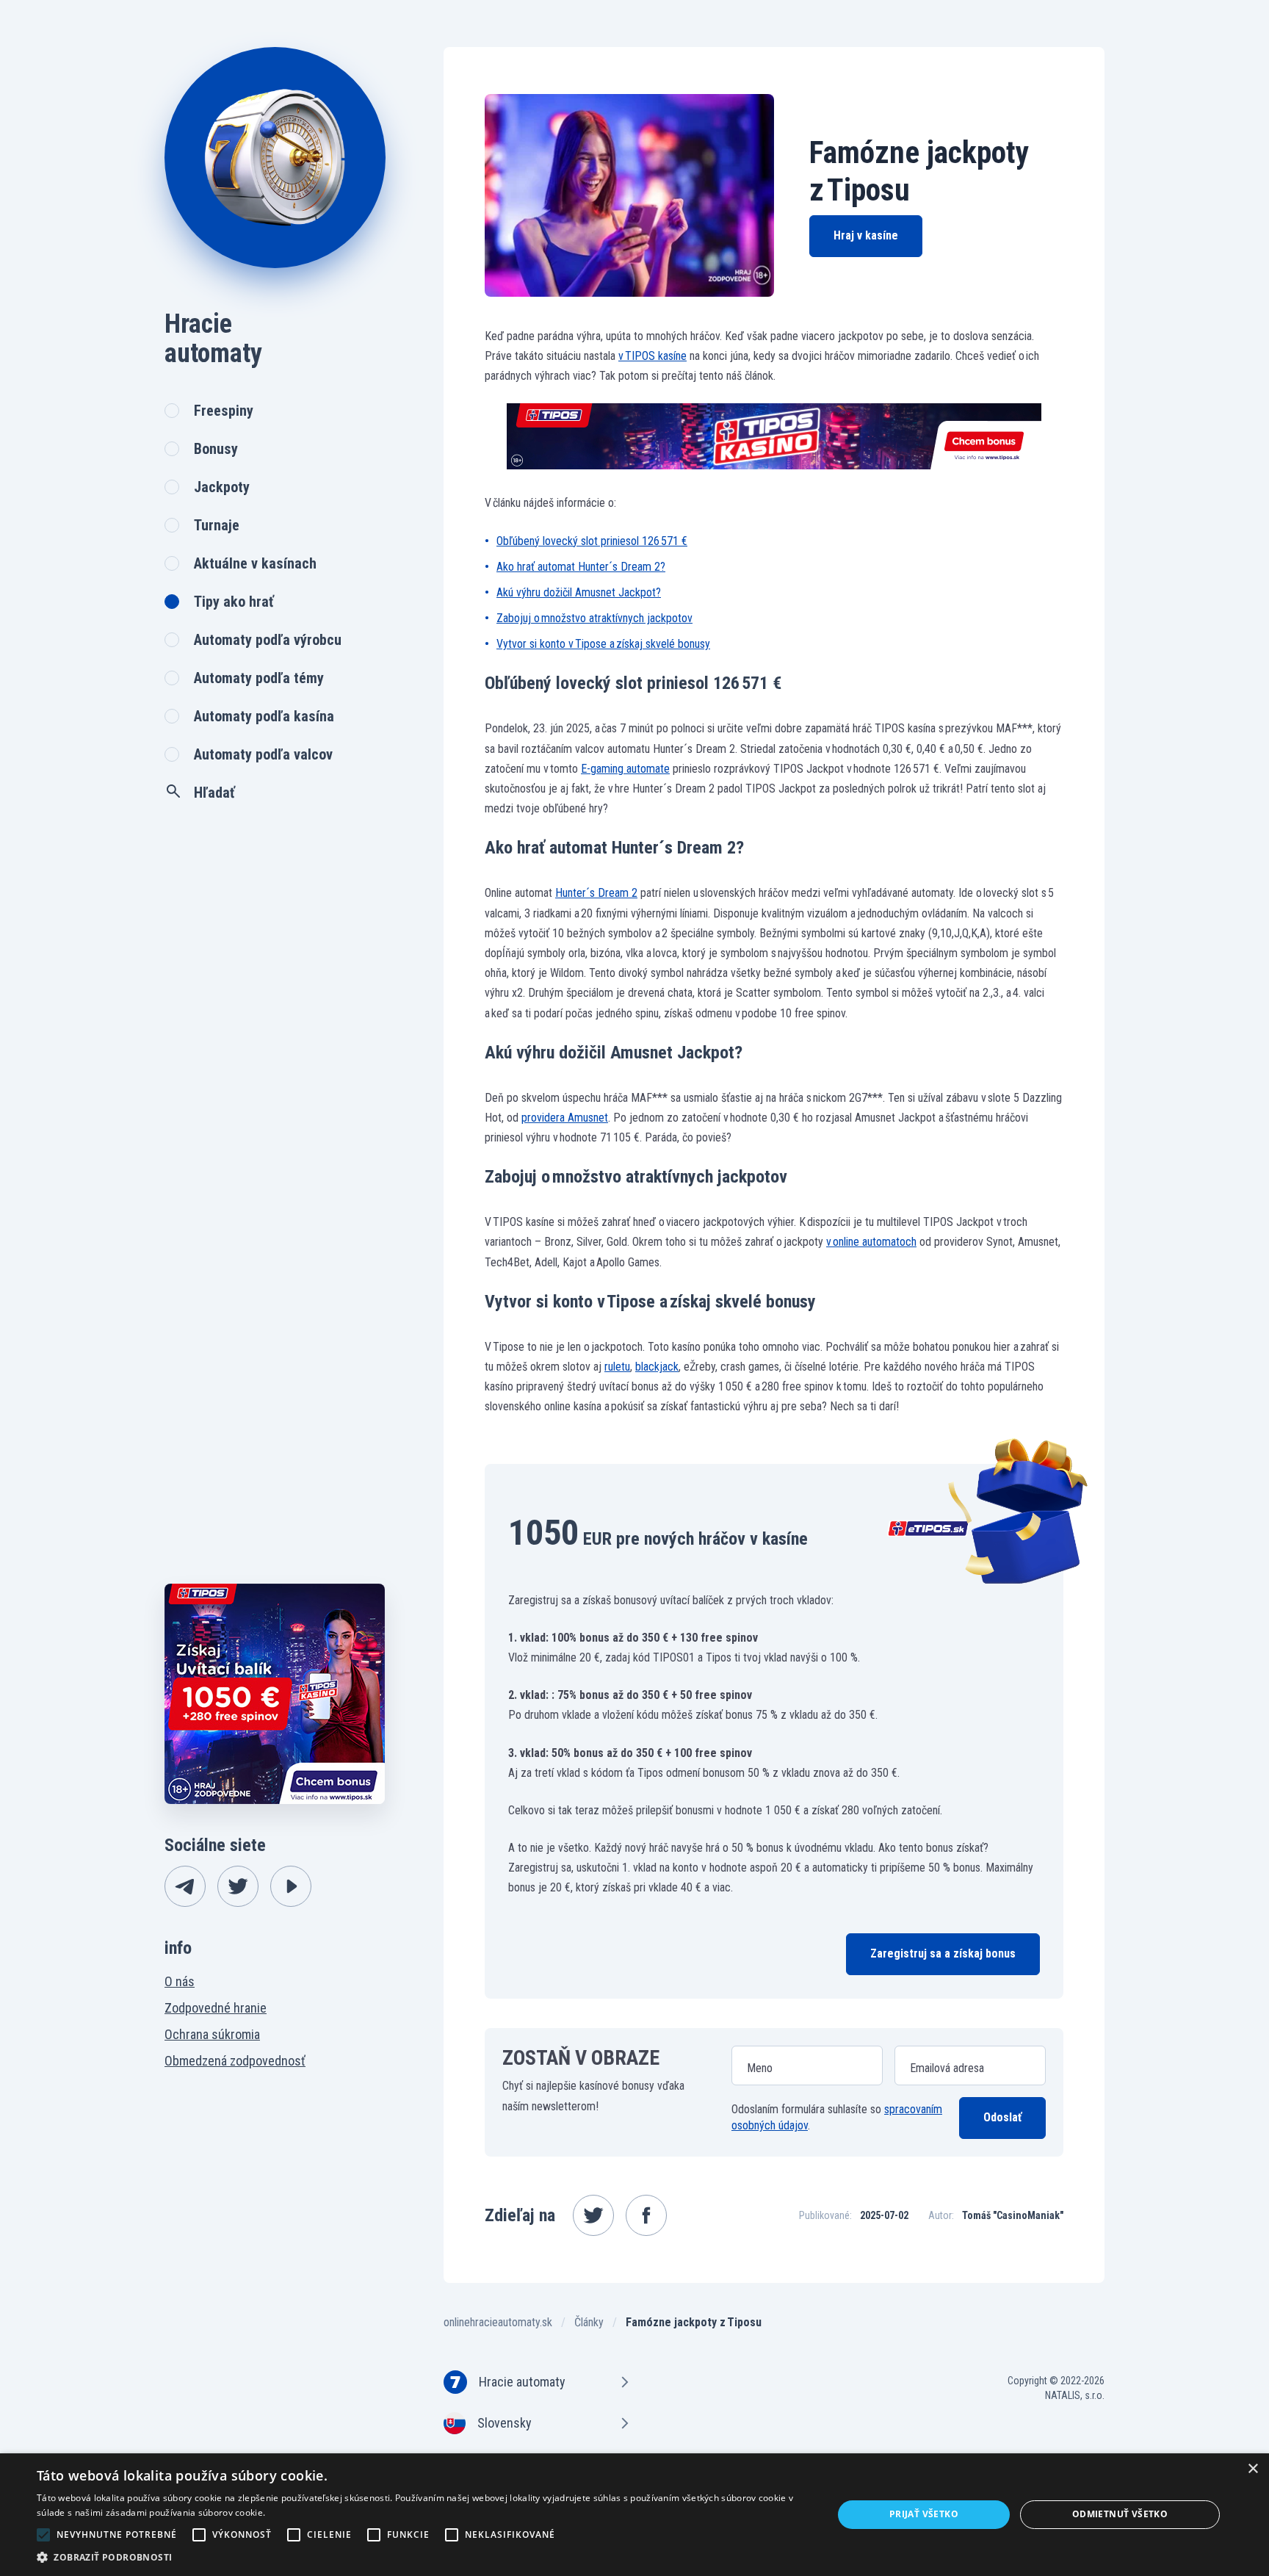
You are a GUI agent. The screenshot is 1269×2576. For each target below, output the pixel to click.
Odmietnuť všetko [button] (1120, 2514)
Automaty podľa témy (259, 678)
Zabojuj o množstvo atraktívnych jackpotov (594, 618)
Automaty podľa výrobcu (268, 640)
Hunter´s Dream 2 (596, 893)
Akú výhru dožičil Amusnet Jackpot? (579, 592)
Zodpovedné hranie (216, 2008)
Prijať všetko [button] (924, 2514)
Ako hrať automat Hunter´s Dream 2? (581, 567)
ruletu (617, 1367)
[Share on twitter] (593, 2215)
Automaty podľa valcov (263, 754)
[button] (423, 2557)
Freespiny (224, 411)
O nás (180, 1981)
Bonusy (216, 449)
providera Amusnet (565, 1118)
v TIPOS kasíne (652, 356)
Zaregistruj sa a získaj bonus (943, 1953)
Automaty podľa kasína (264, 716)
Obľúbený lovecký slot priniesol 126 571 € (592, 541)
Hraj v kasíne (866, 235)
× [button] (1252, 2469)
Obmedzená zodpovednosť (235, 2061)
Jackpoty (222, 487)
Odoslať (1002, 2117)
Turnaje (217, 525)
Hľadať (214, 793)
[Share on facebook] (646, 2215)
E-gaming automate (625, 769)
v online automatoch (871, 1242)
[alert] (634, 2515)
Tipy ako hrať (234, 602)
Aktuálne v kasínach (255, 563)
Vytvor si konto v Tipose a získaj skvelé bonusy (603, 644)
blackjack (657, 1367)
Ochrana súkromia (212, 2034)
